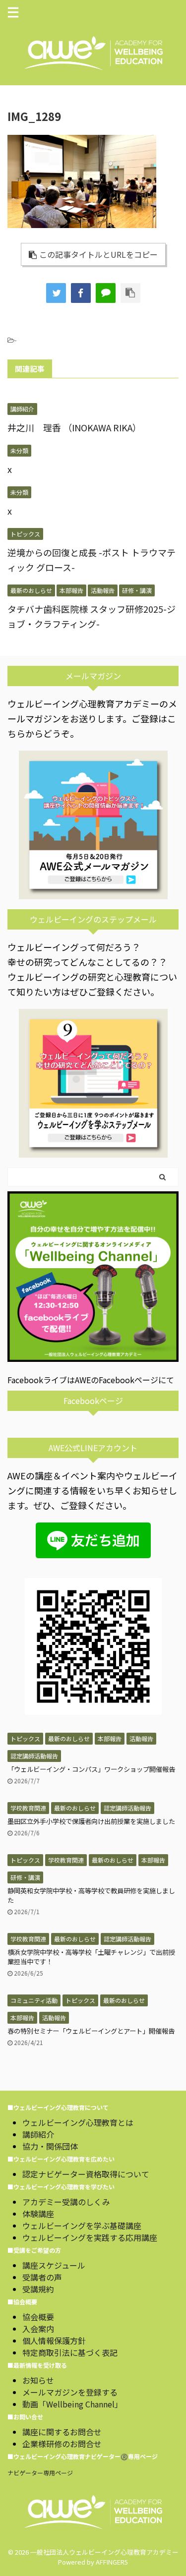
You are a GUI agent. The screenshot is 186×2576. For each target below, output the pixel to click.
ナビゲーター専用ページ (40, 2473)
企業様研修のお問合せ (62, 2444)
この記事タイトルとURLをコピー (98, 254)
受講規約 (38, 2289)
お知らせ (38, 2380)
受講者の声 (42, 2277)
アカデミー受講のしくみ (66, 2202)
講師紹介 (38, 2134)
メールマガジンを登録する (70, 2392)
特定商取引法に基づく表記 (70, 2352)
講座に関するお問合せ (62, 2432)
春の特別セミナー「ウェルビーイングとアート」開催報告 (91, 2031)
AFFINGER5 (112, 2562)
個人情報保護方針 (54, 2341)
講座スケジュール (54, 2265)
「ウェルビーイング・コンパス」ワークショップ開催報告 (91, 1769)
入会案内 (38, 2329)
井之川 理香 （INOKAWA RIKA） (74, 427)
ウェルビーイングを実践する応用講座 (90, 2237)
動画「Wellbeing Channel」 (72, 2404)
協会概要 (38, 2317)
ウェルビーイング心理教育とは (78, 2122)
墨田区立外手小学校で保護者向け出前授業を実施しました (91, 1821)
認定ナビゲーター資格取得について (86, 2174)
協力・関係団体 (50, 2146)
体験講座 (38, 2214)
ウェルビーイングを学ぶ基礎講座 (82, 2225)
